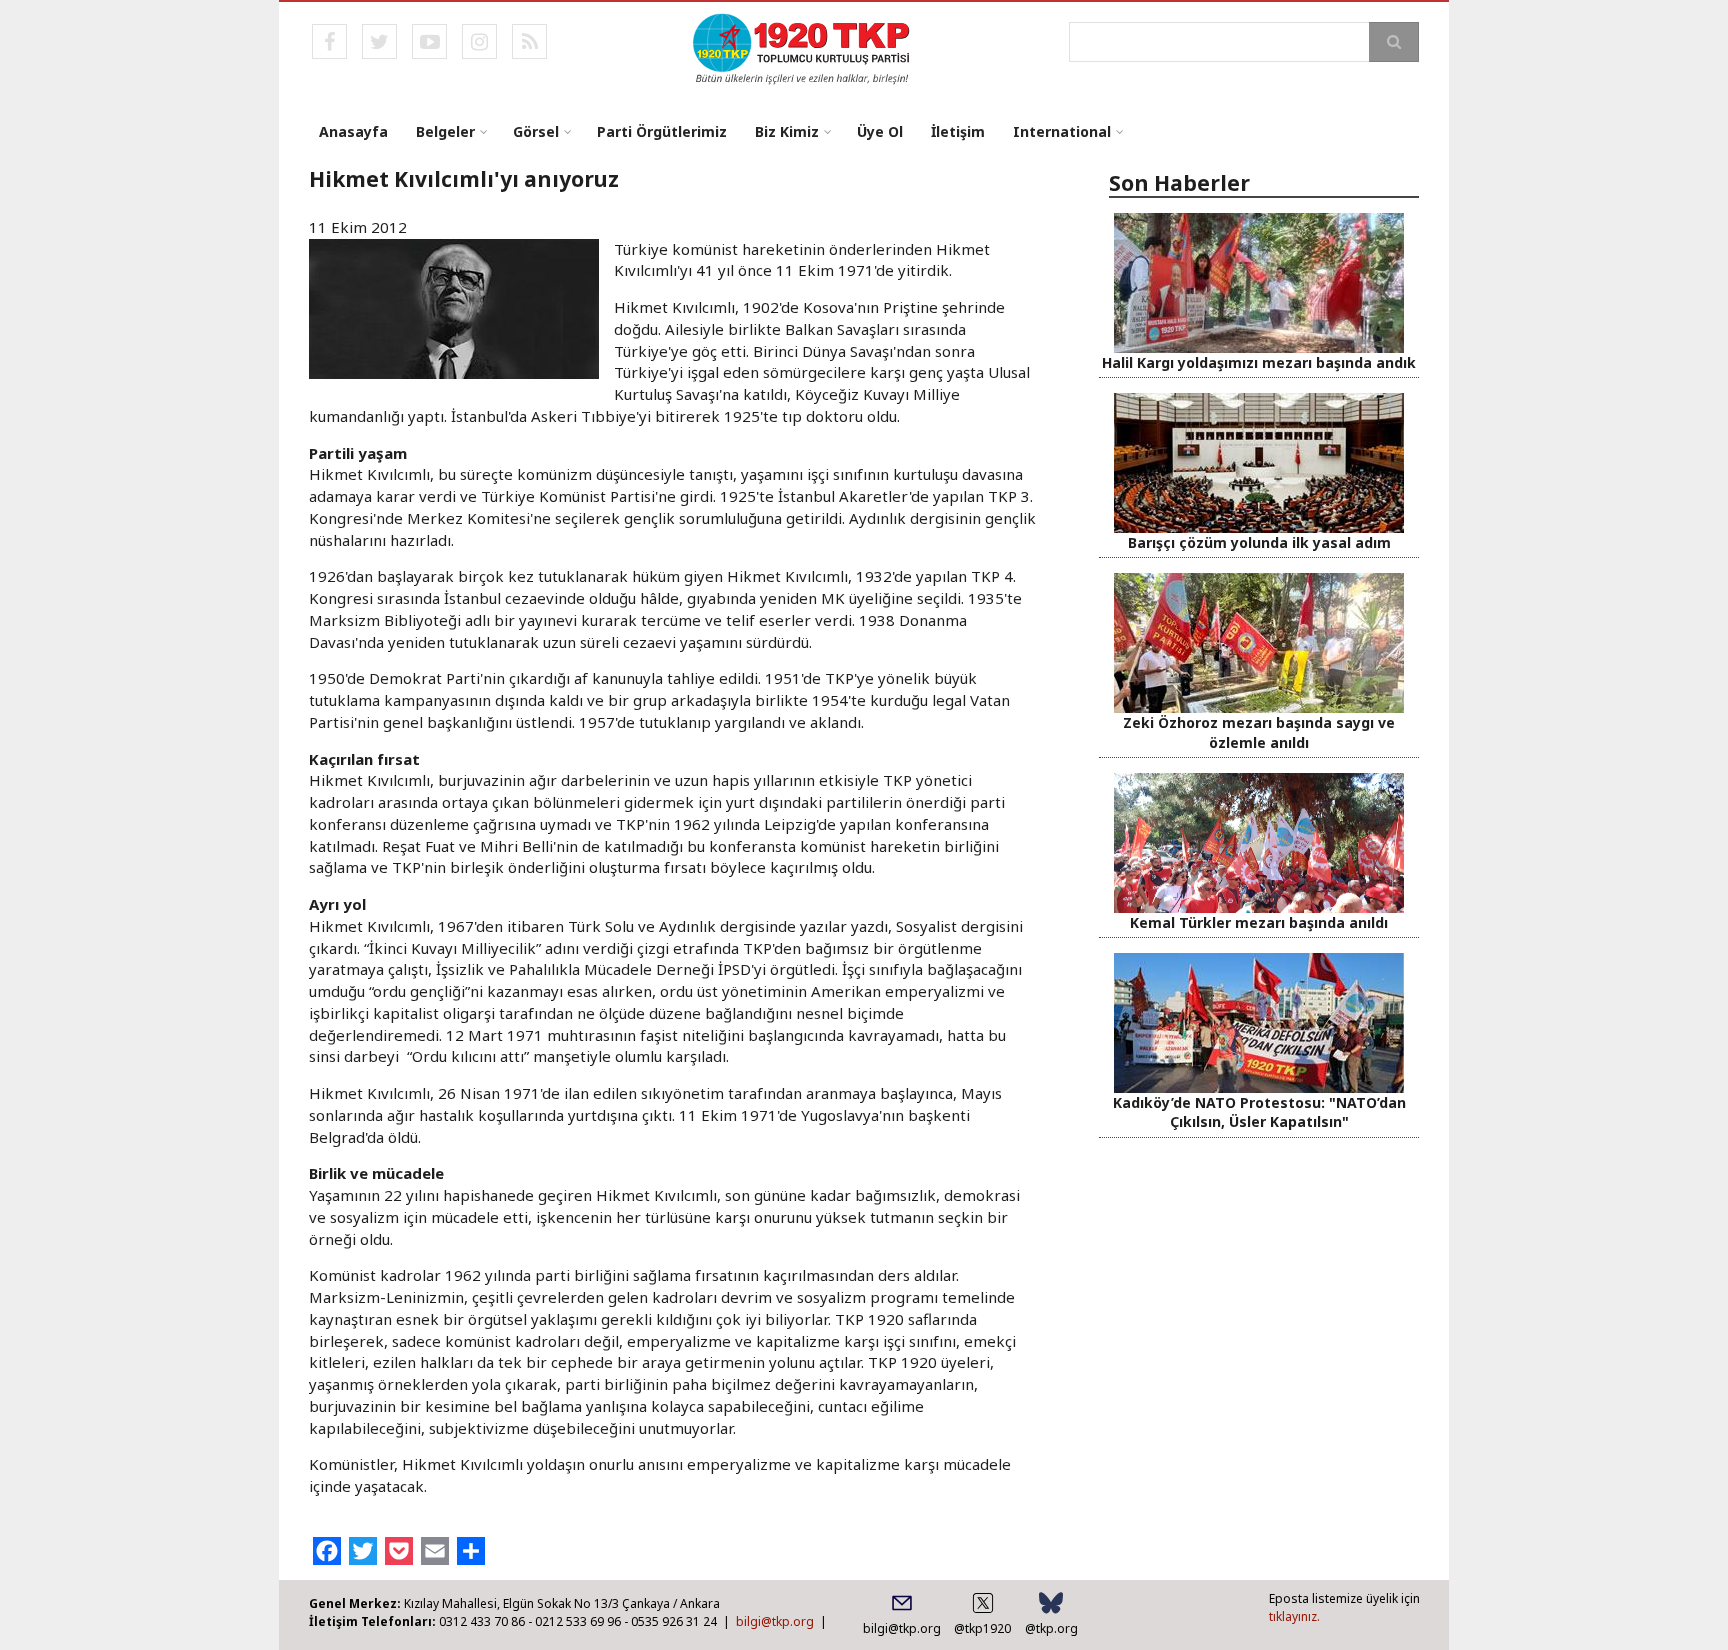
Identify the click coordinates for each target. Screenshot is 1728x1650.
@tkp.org (1051, 1628)
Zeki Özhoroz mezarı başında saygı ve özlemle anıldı (1259, 732)
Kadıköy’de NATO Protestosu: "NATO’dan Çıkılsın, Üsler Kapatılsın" (1259, 1112)
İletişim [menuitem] (958, 131)
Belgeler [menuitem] (445, 131)
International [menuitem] (1062, 131)
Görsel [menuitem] (536, 131)
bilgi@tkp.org (775, 1621)
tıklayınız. (1294, 1616)
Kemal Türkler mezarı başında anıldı (1259, 922)
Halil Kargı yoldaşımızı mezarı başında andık (1259, 362)
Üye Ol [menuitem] (880, 131)
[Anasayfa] (802, 47)
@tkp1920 (982, 1628)
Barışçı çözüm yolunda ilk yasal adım (1259, 542)
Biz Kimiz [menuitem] (787, 131)
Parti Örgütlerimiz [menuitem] (662, 131)
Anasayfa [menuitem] (353, 131)
